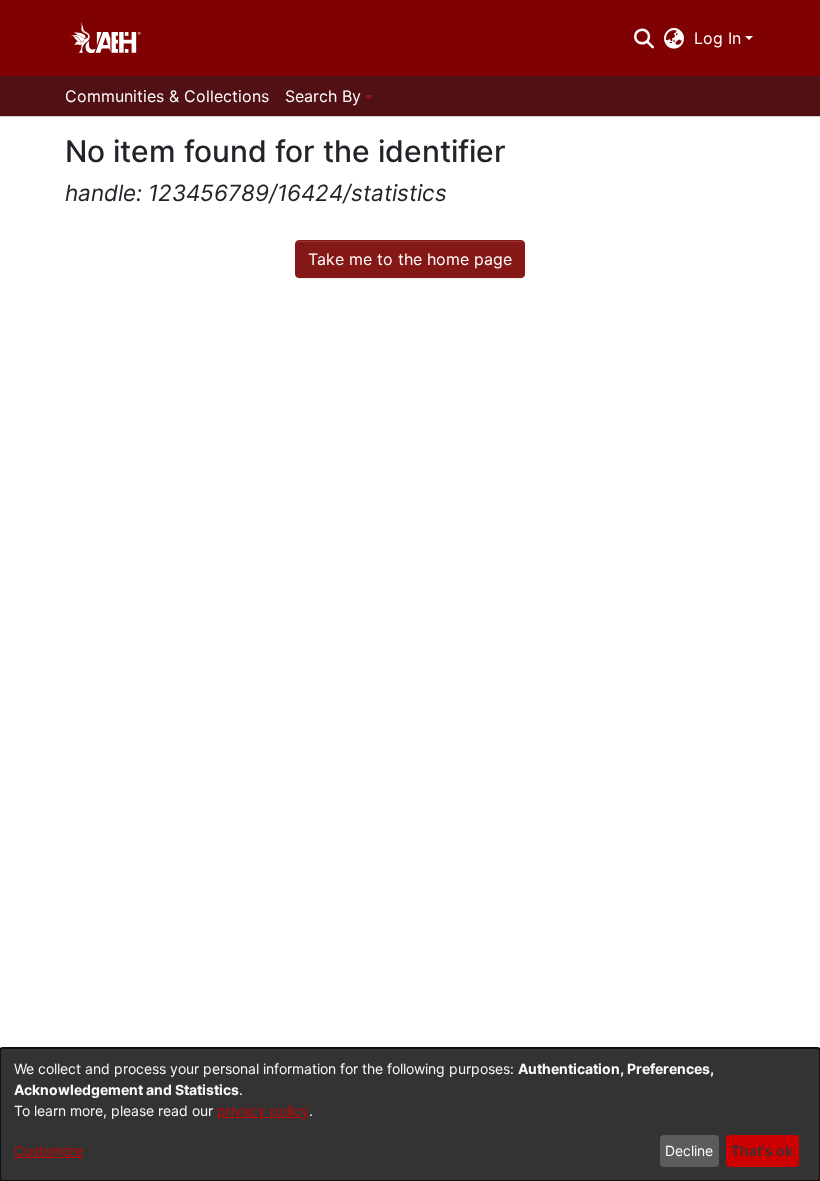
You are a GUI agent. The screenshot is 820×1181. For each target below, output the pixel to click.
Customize (48, 1150)
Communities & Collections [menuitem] (167, 96)
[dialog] (410, 1114)
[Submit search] (643, 38)
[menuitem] (674, 38)
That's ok (762, 1150)
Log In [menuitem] (717, 38)
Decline (689, 1150)
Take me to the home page (410, 259)
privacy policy (263, 1110)
